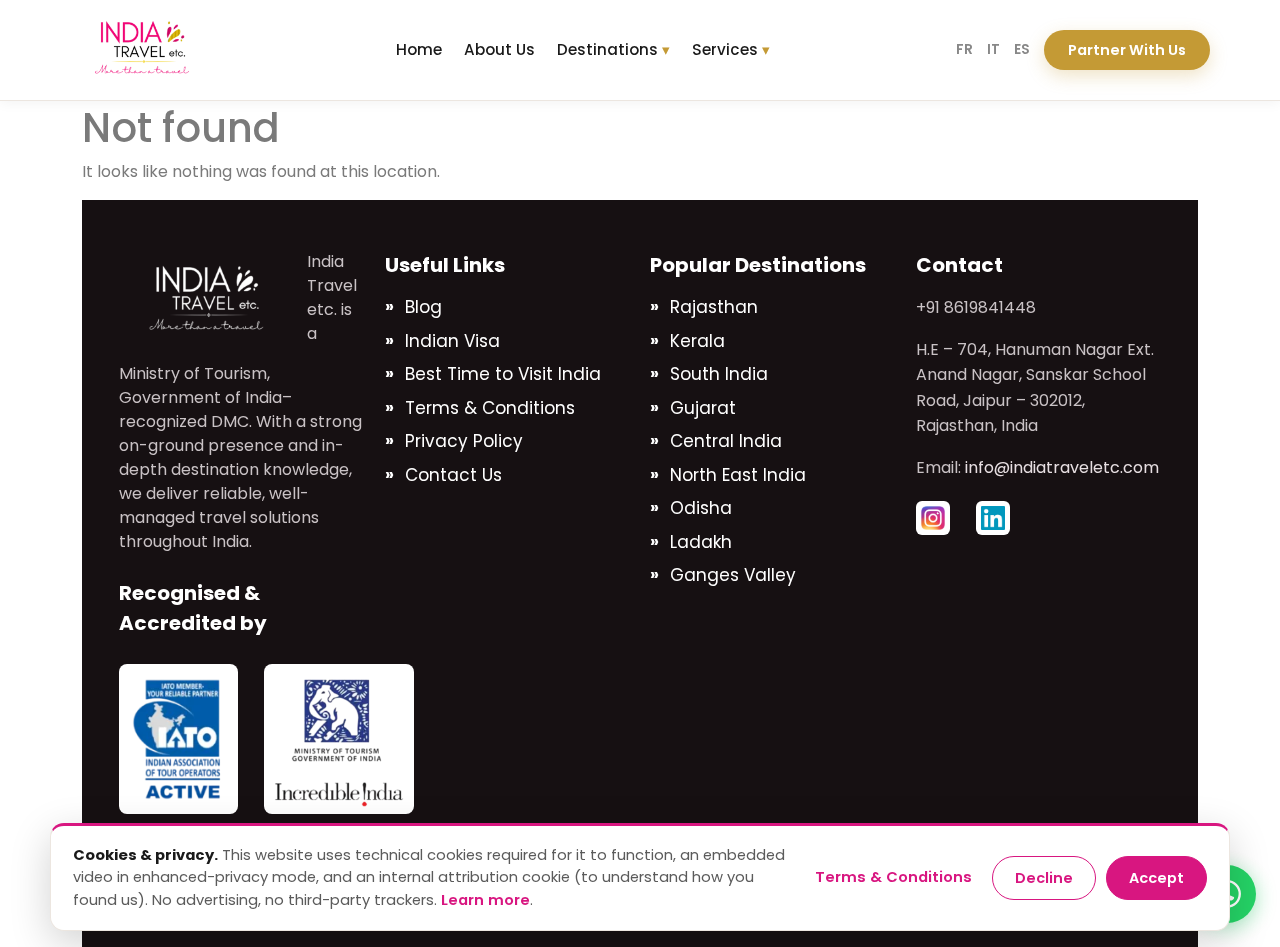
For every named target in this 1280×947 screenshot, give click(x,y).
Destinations (607, 49)
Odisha (701, 508)
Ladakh (701, 542)
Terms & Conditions (490, 408)
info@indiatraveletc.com (1062, 467)
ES (1022, 49)
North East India (738, 475)
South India (719, 374)
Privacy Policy (464, 441)
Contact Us (453, 475)
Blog (423, 307)
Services (725, 49)
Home (419, 49)
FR (964, 49)
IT (993, 49)
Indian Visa (452, 341)
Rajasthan (714, 307)
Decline (1044, 878)
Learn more (485, 900)
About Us (499, 49)
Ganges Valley (733, 575)
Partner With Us (1127, 50)
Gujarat (703, 408)
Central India (726, 441)
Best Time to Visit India (503, 374)
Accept (1156, 878)
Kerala (697, 341)
